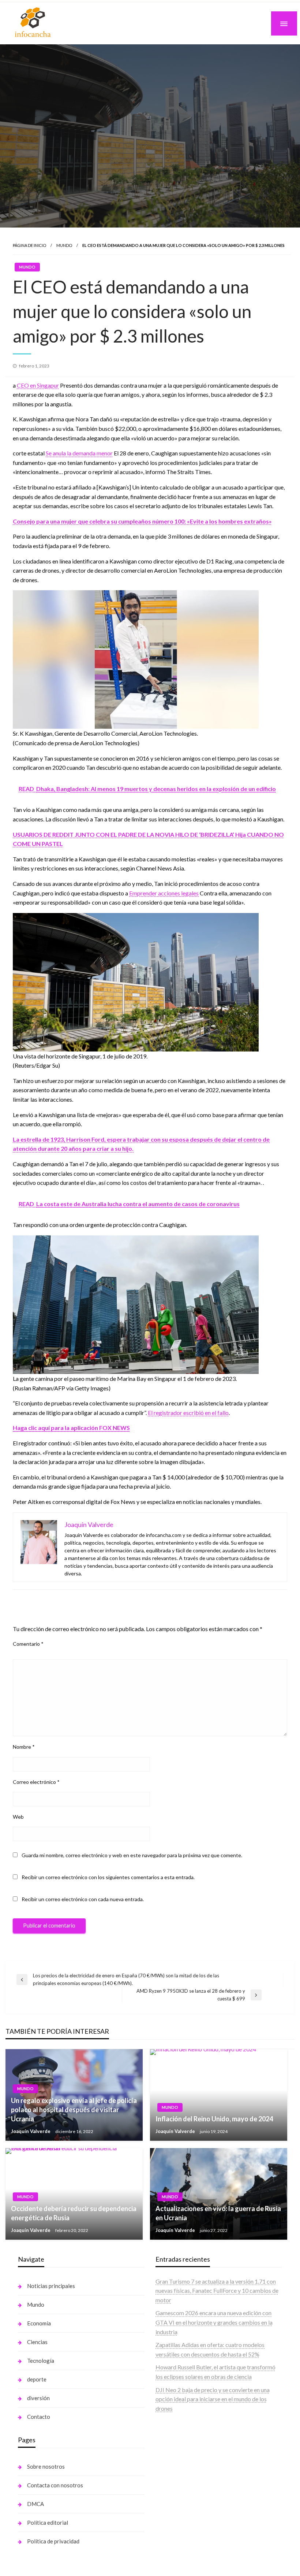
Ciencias (37, 2342)
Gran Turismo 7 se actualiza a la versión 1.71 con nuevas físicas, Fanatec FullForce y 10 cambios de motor (217, 2291)
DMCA (35, 2504)
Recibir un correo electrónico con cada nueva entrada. (83, 1899)
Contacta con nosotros (55, 2485)
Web (18, 1817)
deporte (37, 2379)
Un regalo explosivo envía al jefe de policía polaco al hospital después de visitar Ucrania (74, 2110)
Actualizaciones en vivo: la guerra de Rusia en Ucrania (218, 2213)
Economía (39, 2323)
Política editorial (48, 2523)
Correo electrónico (36, 1782)
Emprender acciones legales (164, 893)
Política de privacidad (53, 2541)
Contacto (39, 2417)
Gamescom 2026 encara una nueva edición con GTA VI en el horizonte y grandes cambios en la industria (214, 2322)
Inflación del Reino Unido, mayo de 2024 (214, 2119)
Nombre (24, 1747)
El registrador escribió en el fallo (188, 1413)
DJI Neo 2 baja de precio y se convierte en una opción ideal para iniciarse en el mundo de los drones (213, 2399)
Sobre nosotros (46, 2466)
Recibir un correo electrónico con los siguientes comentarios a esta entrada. (108, 1877)
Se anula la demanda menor (79, 453)
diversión (38, 2398)
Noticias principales (51, 2286)
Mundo (64, 245)
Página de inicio (29, 245)
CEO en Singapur (38, 385)
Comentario (28, 1644)
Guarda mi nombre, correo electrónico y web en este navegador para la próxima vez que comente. (132, 1855)
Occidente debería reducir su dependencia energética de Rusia (74, 2213)
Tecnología (41, 2361)
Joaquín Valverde (31, 2131)
